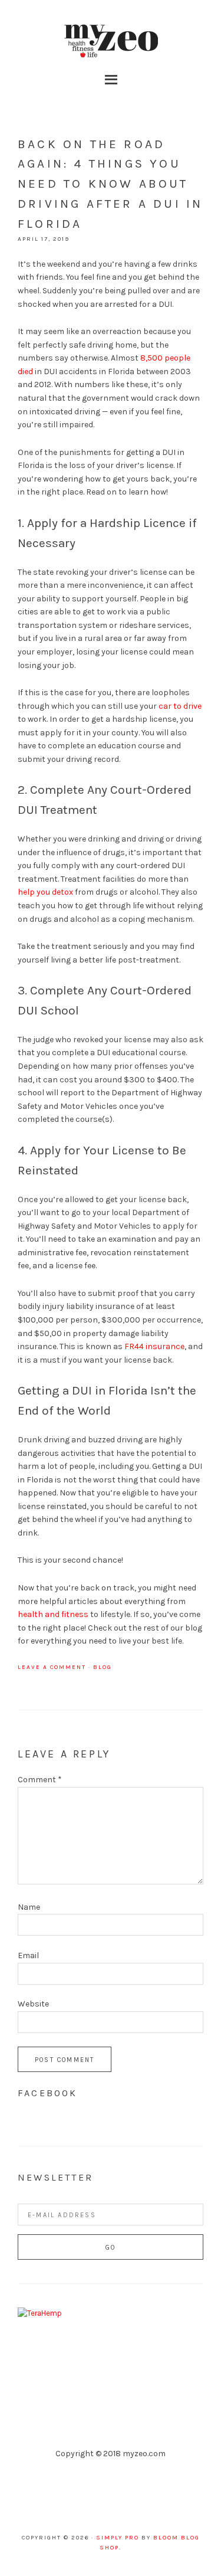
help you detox (45, 892)
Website (33, 2004)
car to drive (180, 706)
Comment (40, 1780)
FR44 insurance (154, 1346)
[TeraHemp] (40, 2313)
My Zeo (111, 41)
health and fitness (53, 1614)
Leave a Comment (52, 1667)
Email (28, 1955)
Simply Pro (118, 2538)
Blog (103, 1667)
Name (29, 1907)
